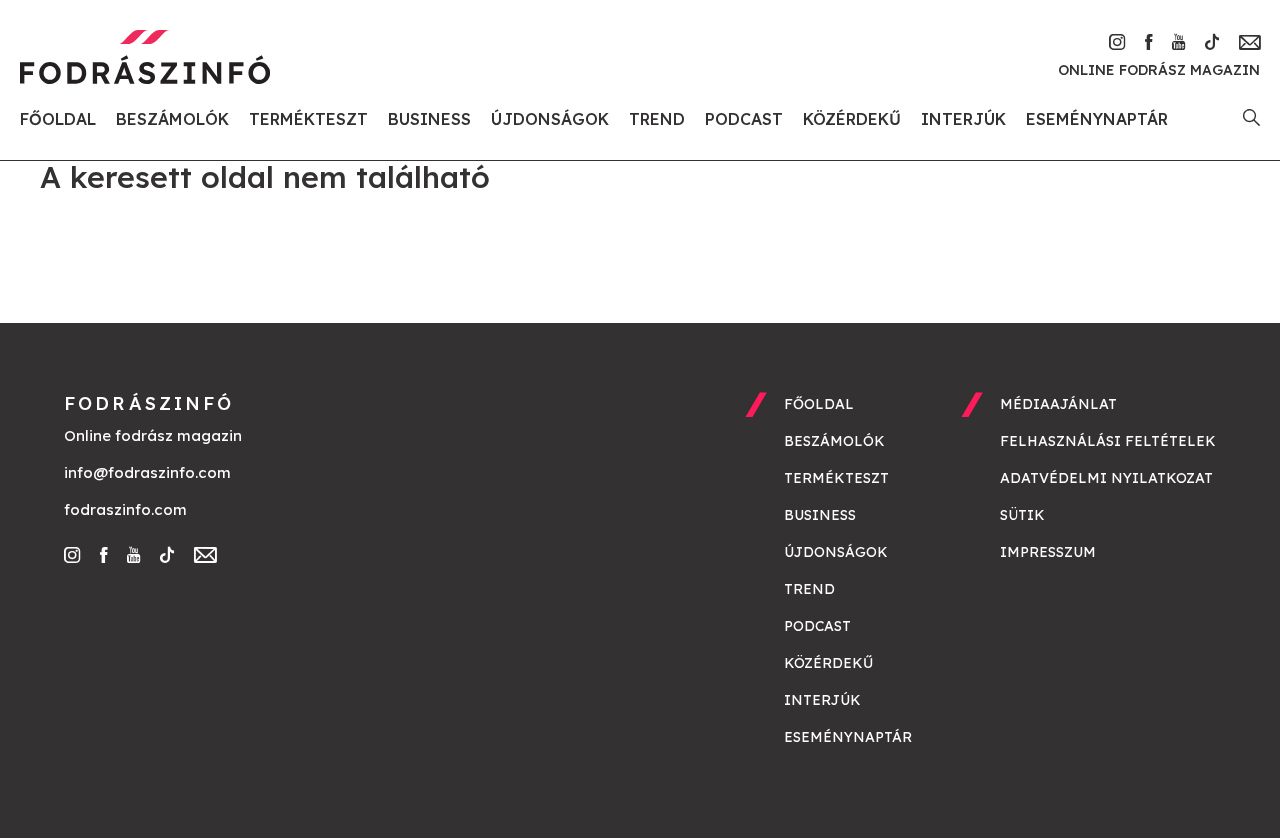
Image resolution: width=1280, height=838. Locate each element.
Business (429, 119)
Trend (657, 119)
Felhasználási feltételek (1108, 441)
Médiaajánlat (1058, 404)
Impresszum (1048, 552)
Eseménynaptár (1097, 119)
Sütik (1022, 515)
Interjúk (963, 119)
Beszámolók (172, 119)
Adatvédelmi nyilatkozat (1106, 478)
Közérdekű (852, 119)
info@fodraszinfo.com (147, 472)
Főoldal (58, 119)
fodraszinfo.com (125, 509)
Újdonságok (550, 119)
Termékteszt (308, 119)
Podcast (744, 119)
